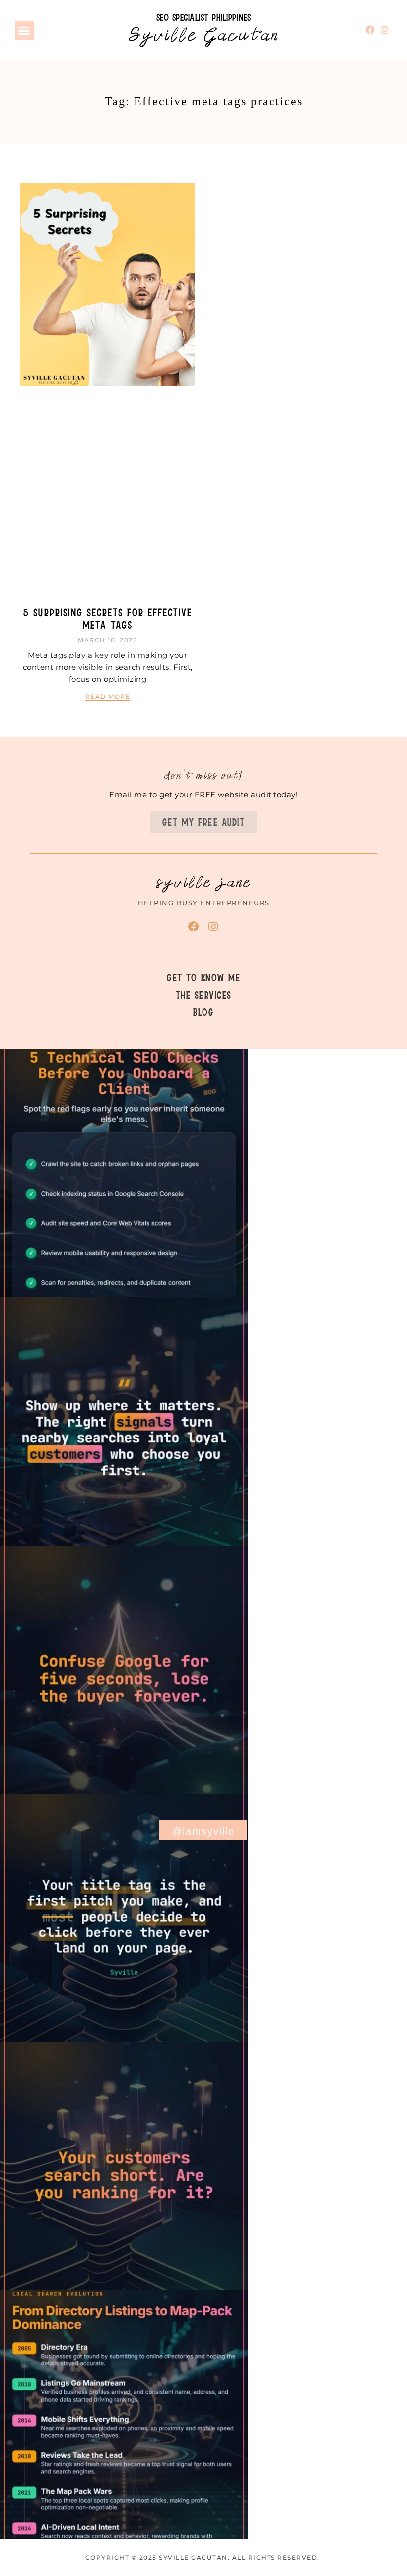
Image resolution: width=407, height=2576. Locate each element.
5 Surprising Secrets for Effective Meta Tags (108, 618)
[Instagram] (385, 30)
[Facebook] (371, 30)
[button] (24, 30)
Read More (108, 696)
